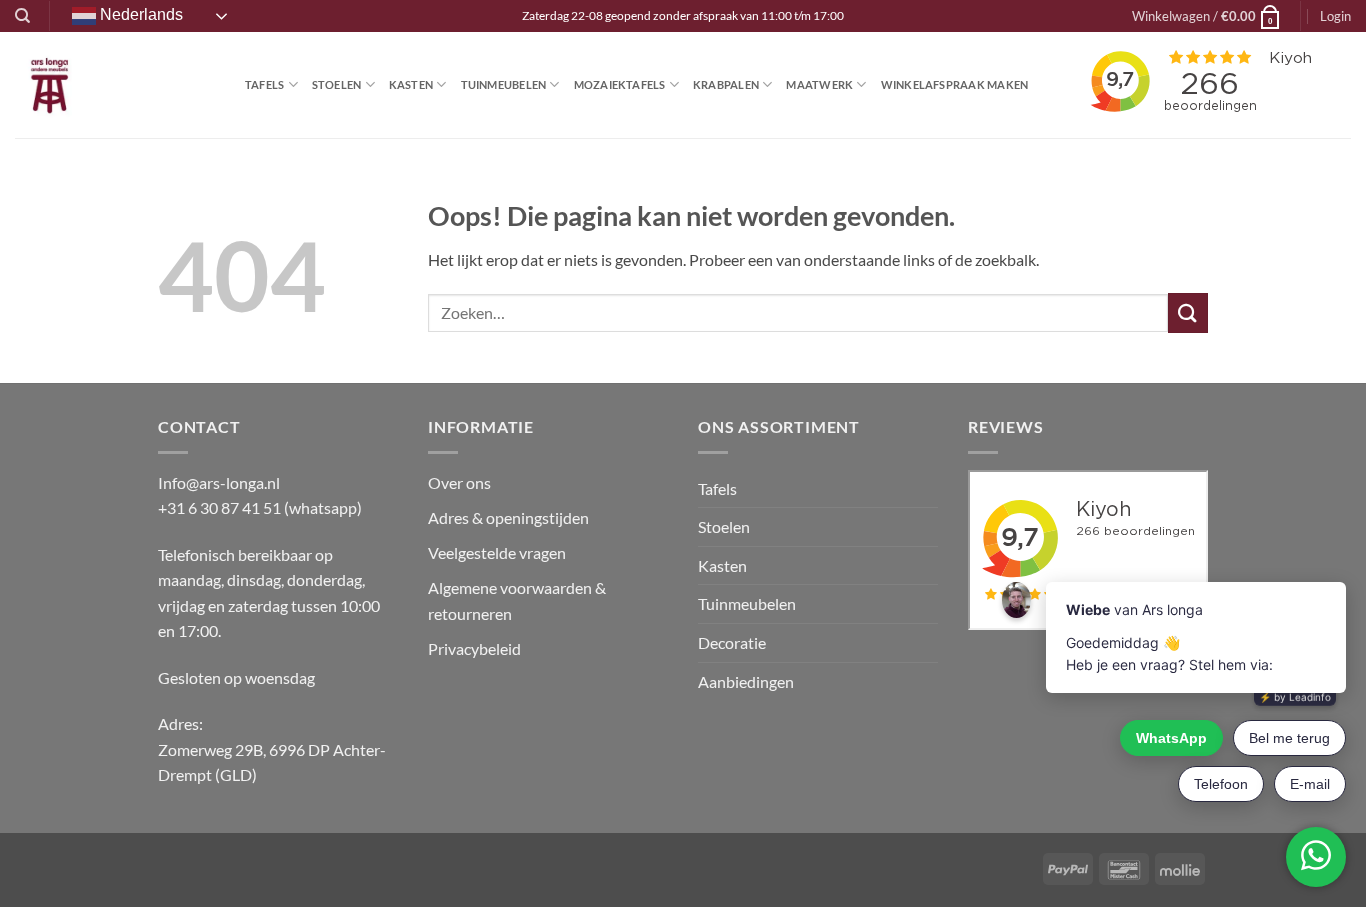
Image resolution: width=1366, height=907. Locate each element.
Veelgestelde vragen (498, 552)
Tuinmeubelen (504, 84)
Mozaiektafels (620, 84)
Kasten (411, 84)
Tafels (264, 84)
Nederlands (139, 14)
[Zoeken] (22, 16)
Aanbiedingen (746, 681)
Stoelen (337, 84)
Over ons (459, 482)
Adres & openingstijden (508, 517)
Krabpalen (726, 84)
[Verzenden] (1188, 312)
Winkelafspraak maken (954, 84)
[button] (1207, 16)
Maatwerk (819, 84)
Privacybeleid (474, 648)
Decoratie (732, 642)
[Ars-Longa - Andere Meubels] (115, 85)
